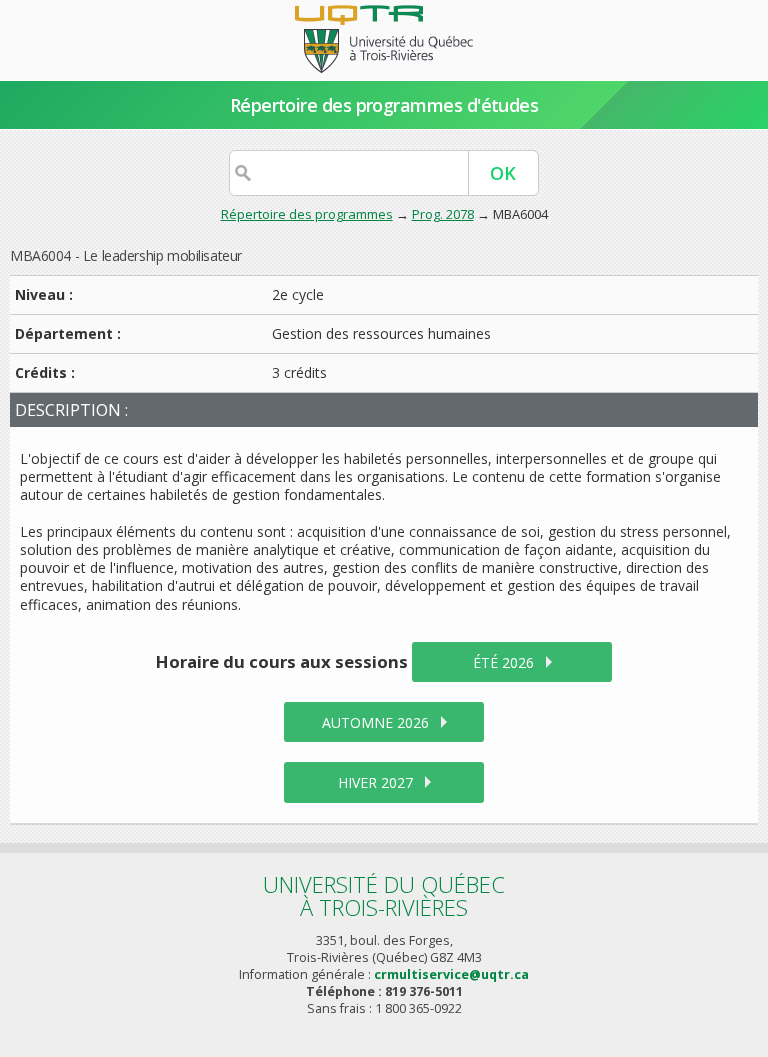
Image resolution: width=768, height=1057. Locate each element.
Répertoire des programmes (307, 214)
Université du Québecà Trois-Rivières (384, 895)
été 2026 (503, 662)
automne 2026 (375, 722)
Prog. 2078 (443, 214)
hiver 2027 (375, 782)
